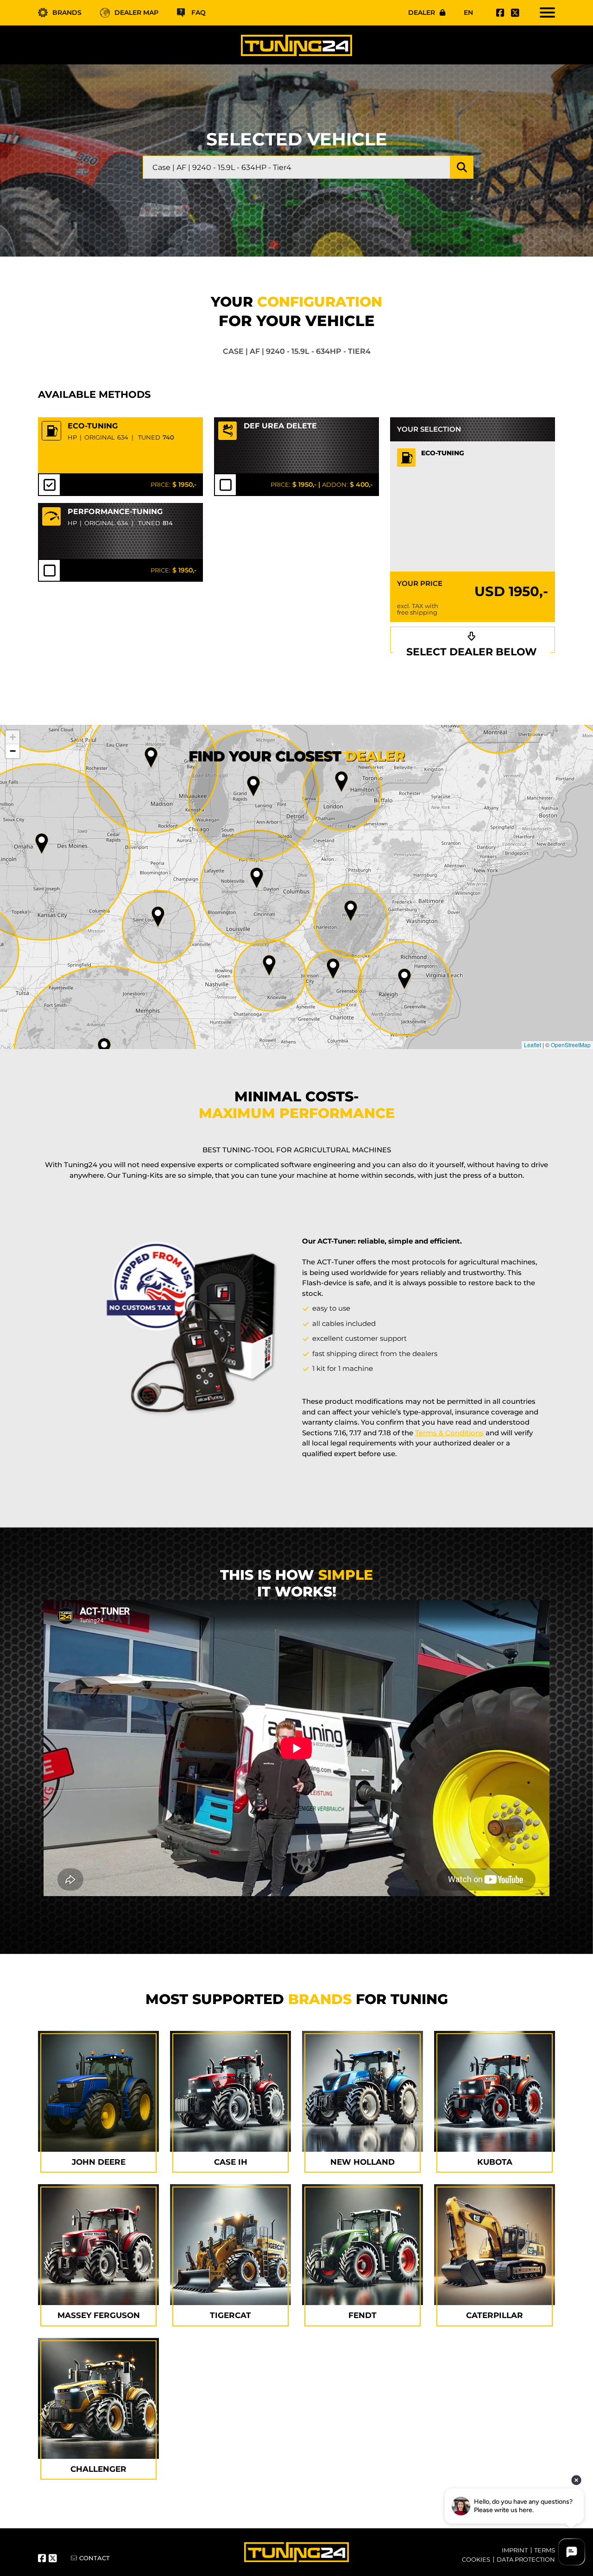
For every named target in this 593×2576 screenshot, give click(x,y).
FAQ (199, 13)
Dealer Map (136, 13)
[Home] (296, 45)
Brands (67, 13)
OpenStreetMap (571, 1045)
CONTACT (95, 2558)
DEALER (422, 13)
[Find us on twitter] (514, 13)
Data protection (526, 2559)
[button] (404, 979)
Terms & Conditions (449, 1433)
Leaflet (533, 1045)
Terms (545, 2550)
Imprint (515, 2550)
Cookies (476, 2559)
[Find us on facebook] (499, 13)
